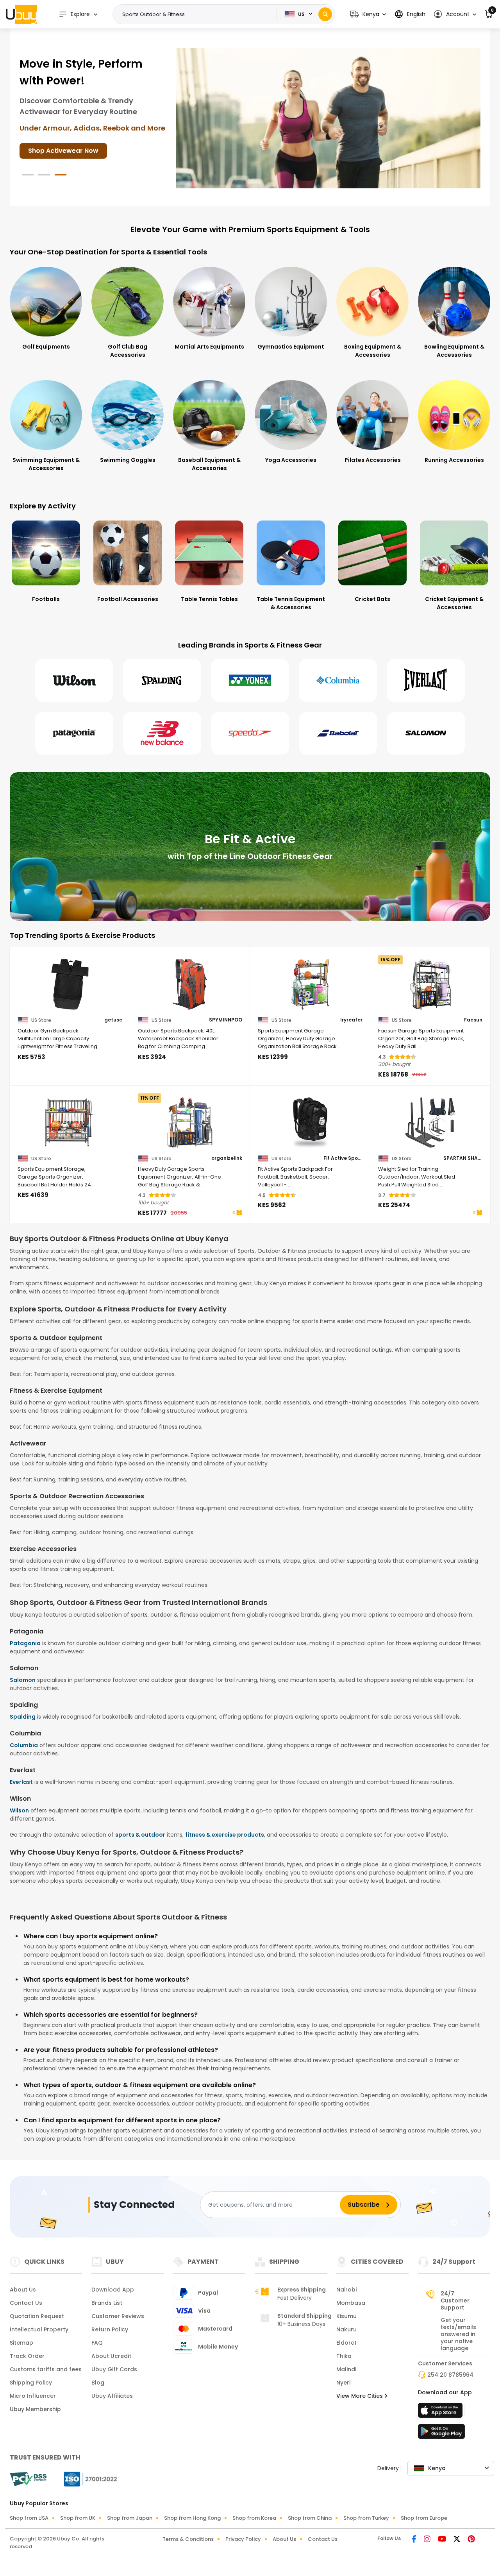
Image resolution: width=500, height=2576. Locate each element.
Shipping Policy (31, 2383)
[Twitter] (457, 2540)
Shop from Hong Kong (192, 2518)
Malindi (346, 2369)
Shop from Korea (254, 2518)
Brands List (107, 2303)
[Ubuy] (21, 14)
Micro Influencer (33, 2396)
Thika (344, 2356)
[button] (368, 14)
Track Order (27, 2356)
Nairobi (346, 2290)
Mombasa (351, 2303)
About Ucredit (111, 2356)
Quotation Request (37, 2316)
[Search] (325, 14)
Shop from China (310, 2518)
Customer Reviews (118, 2316)
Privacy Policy (243, 2539)
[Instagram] (428, 2540)
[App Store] (441, 2413)
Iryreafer (351, 1020)
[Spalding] (162, 680)
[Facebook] (415, 2540)
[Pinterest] (471, 2540)
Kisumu (346, 2316)
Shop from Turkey (366, 2518)
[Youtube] (443, 2540)
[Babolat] (338, 733)
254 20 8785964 (450, 2375)
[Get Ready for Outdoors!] (328, 118)
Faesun (473, 1020)
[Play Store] (441, 2434)
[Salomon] (426, 733)
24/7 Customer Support (455, 2301)
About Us (23, 2290)
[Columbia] (338, 680)
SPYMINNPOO (226, 1020)
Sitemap (21, 2343)
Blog (98, 2383)
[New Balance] (162, 733)
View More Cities (360, 2396)
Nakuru (346, 2329)
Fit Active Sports (343, 1158)
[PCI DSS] (28, 2479)
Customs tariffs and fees (46, 2369)
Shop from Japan (130, 2518)
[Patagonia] (74, 733)
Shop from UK (78, 2518)
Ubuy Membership (35, 2409)
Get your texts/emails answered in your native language (458, 2334)
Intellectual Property (39, 2329)
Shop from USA (29, 2518)
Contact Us (26, 2303)
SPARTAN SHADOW (463, 1158)
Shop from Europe (424, 2518)
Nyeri (343, 2383)
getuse (113, 1020)
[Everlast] (426, 680)
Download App (113, 2290)
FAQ (97, 2343)
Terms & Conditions (188, 2539)
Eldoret (346, 2343)
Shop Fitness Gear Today (68, 134)
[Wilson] (74, 680)
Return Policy (110, 2329)
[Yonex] (250, 680)
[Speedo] (250, 733)
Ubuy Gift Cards (114, 2369)
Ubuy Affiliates (112, 2396)
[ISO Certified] (87, 2479)
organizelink (227, 1158)
